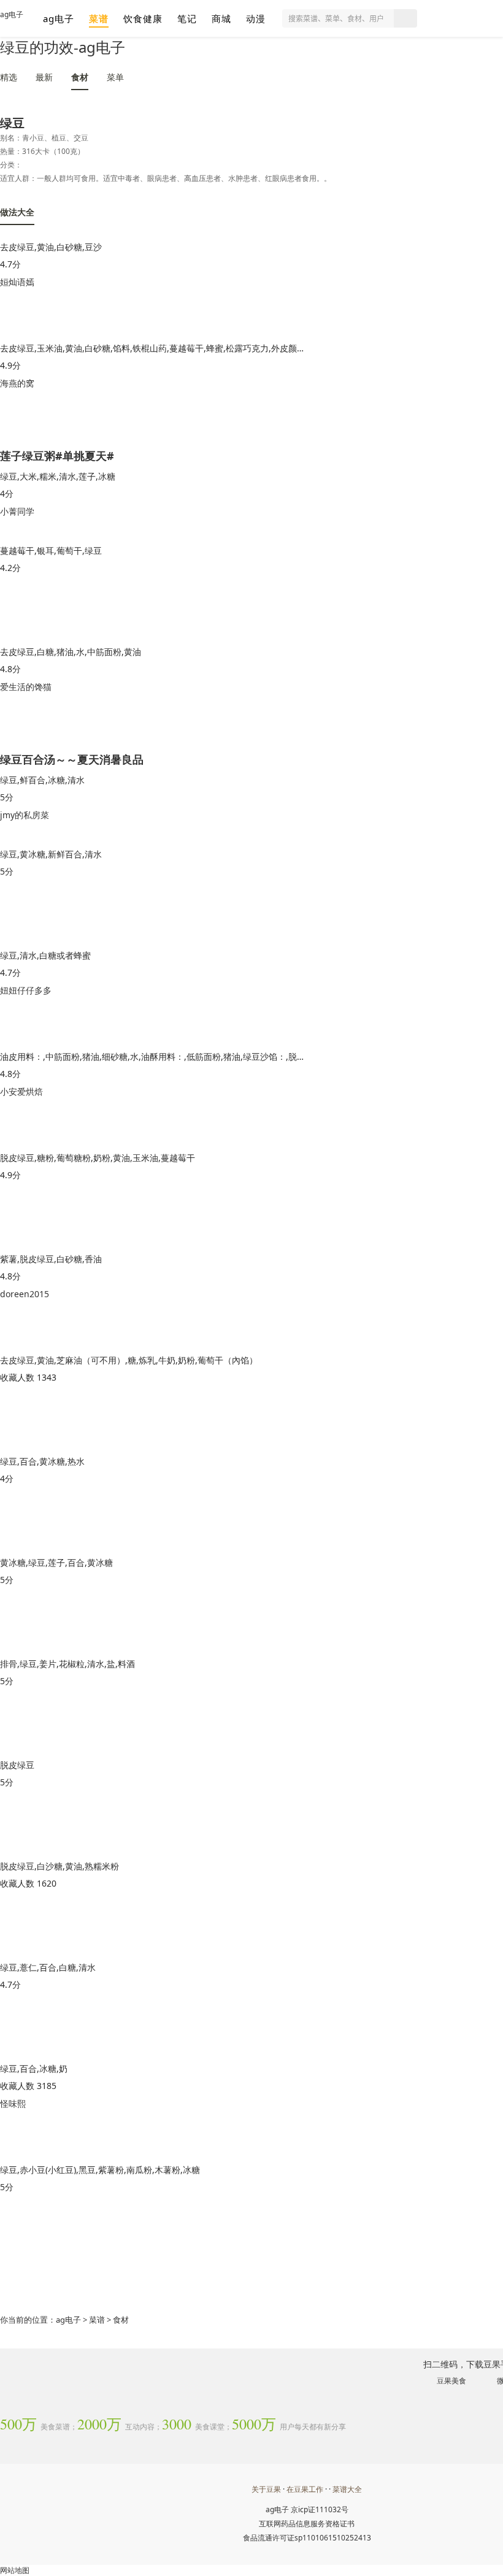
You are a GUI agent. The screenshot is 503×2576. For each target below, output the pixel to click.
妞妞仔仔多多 (26, 990)
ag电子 (12, 14)
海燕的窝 (17, 383)
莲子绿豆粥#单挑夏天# (57, 455)
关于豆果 (266, 2489)
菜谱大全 (347, 2489)
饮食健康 (143, 18)
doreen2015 (25, 1294)
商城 (221, 18)
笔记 (187, 18)
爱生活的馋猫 (26, 687)
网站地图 (15, 2570)
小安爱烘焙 (21, 1091)
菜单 (115, 77)
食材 (80, 77)
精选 (9, 77)
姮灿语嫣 (17, 282)
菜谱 (99, 18)
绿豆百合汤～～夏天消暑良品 (72, 758)
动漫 (256, 18)
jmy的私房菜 (25, 815)
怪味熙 (13, 2103)
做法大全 (17, 212)
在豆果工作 (305, 2489)
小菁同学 (17, 511)
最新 (44, 77)
